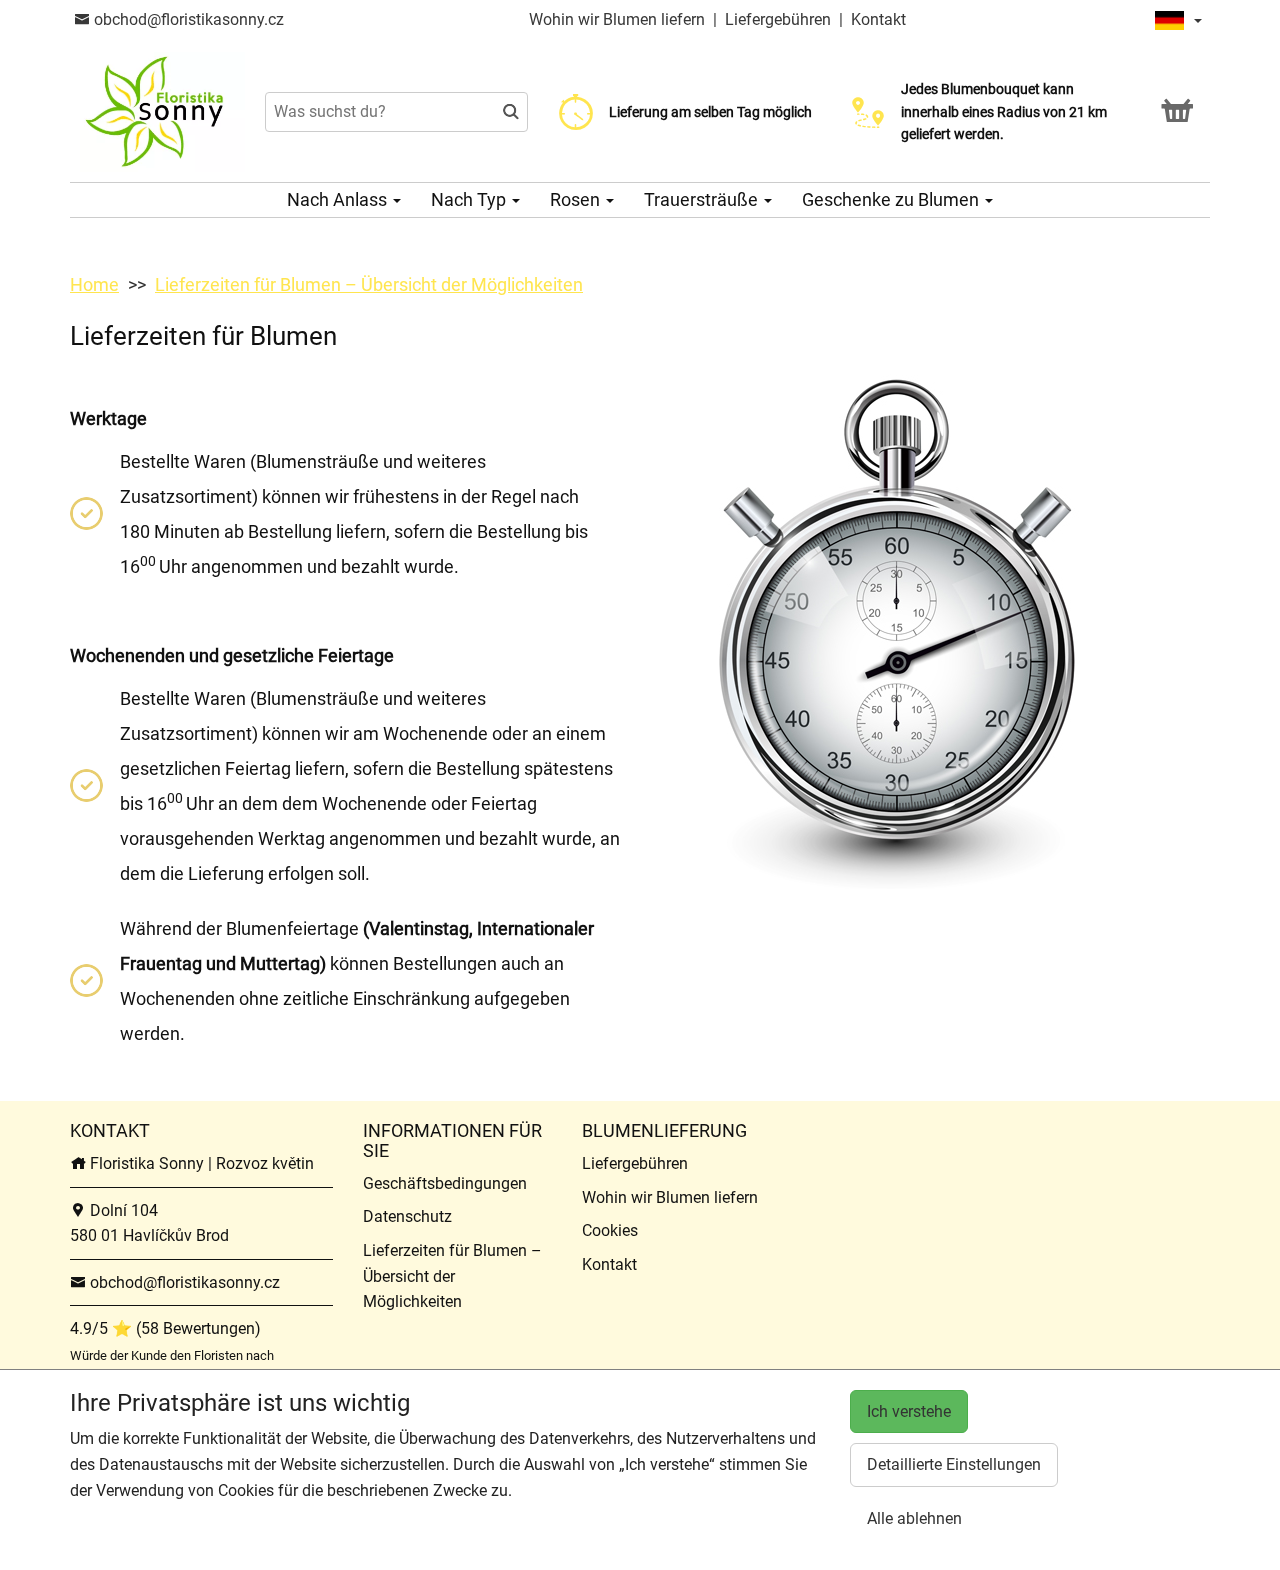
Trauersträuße (703, 199)
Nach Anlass (339, 199)
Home (94, 284)
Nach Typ (470, 199)
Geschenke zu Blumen (892, 199)
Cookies (610, 1230)
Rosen (577, 199)
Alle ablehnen (914, 1518)
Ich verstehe (909, 1411)
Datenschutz (407, 1216)
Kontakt (878, 19)
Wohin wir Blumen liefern (617, 19)
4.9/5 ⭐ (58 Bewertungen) (165, 1328)
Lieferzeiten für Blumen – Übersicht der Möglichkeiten (369, 284)
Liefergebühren (778, 19)
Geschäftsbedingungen (445, 1183)
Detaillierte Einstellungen (954, 1464)
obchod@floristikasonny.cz (187, 19)
